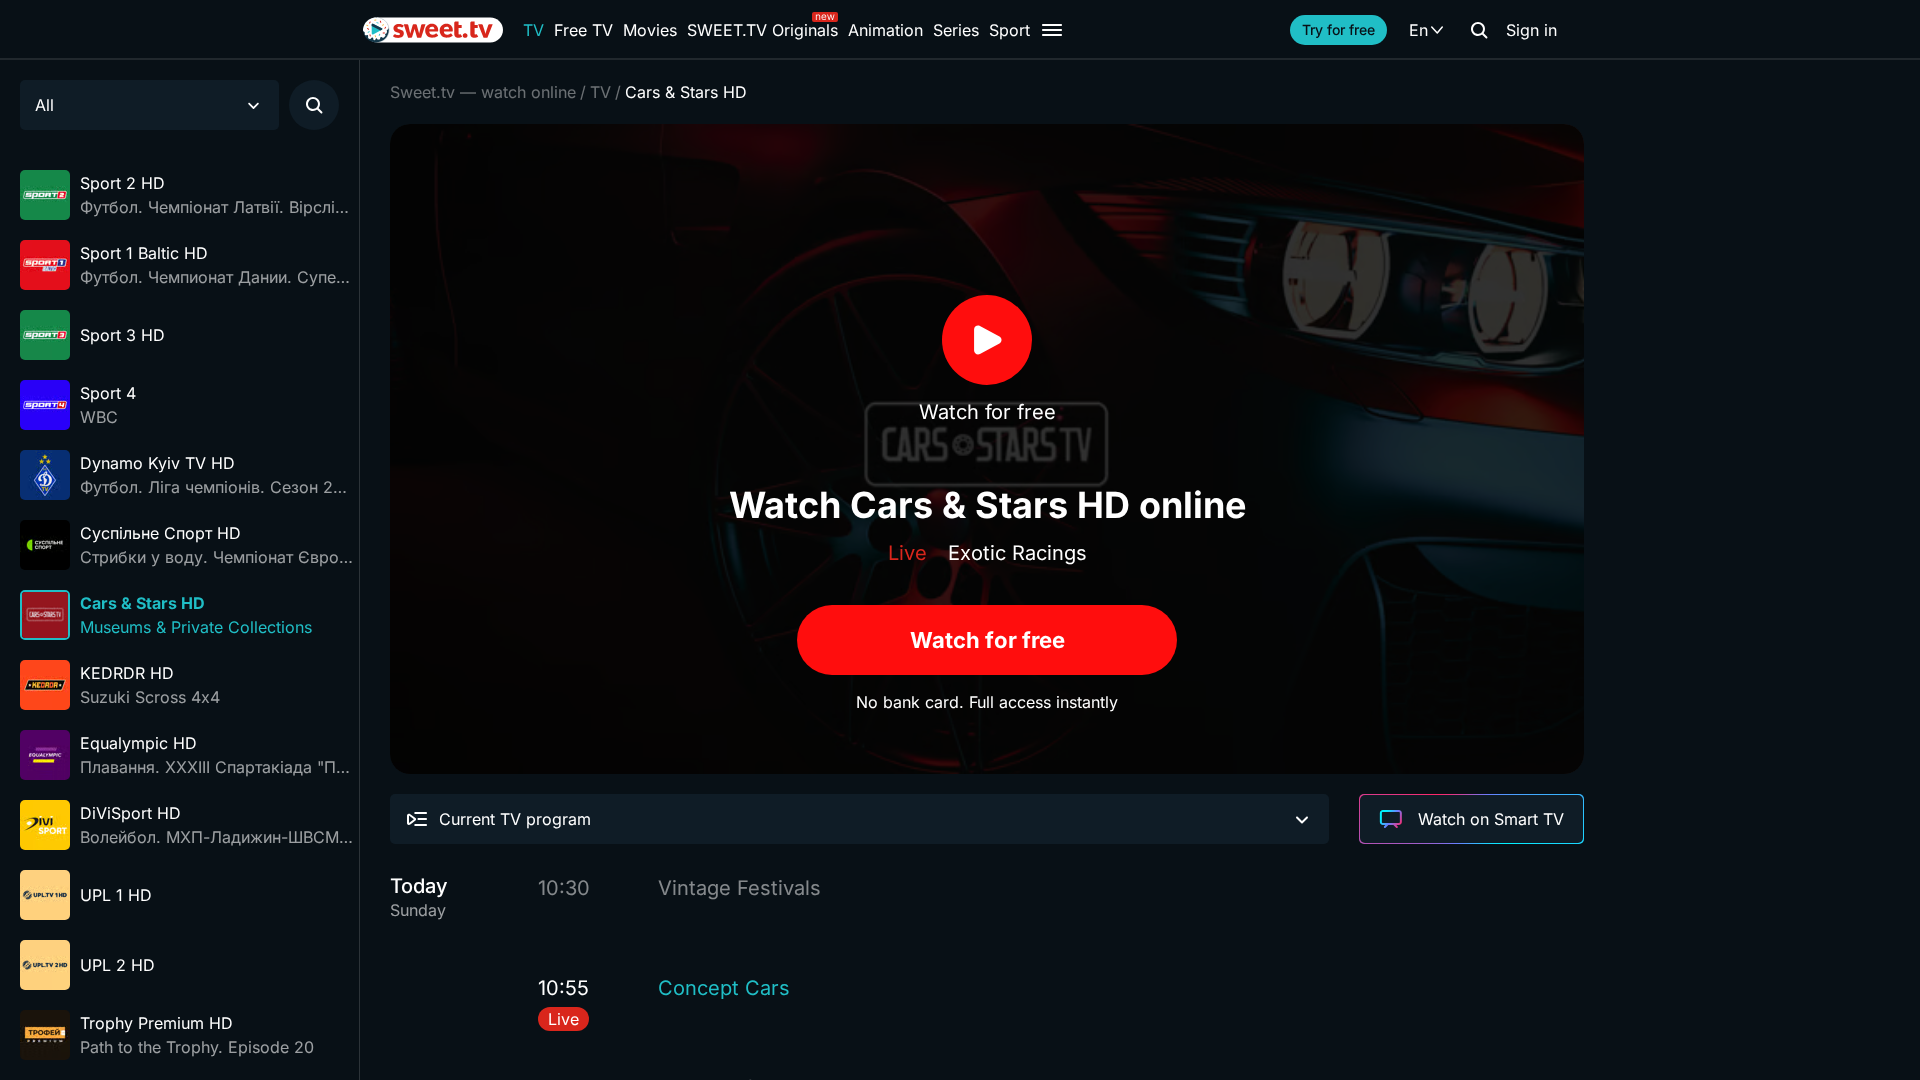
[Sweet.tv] (433, 30)
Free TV (583, 30)
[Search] (1479, 30)
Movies (650, 30)
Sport (1009, 30)
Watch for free (987, 640)
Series (956, 30)
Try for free (1338, 29)
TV (533, 30)
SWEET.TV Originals (762, 30)
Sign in (1531, 30)
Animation (885, 30)
